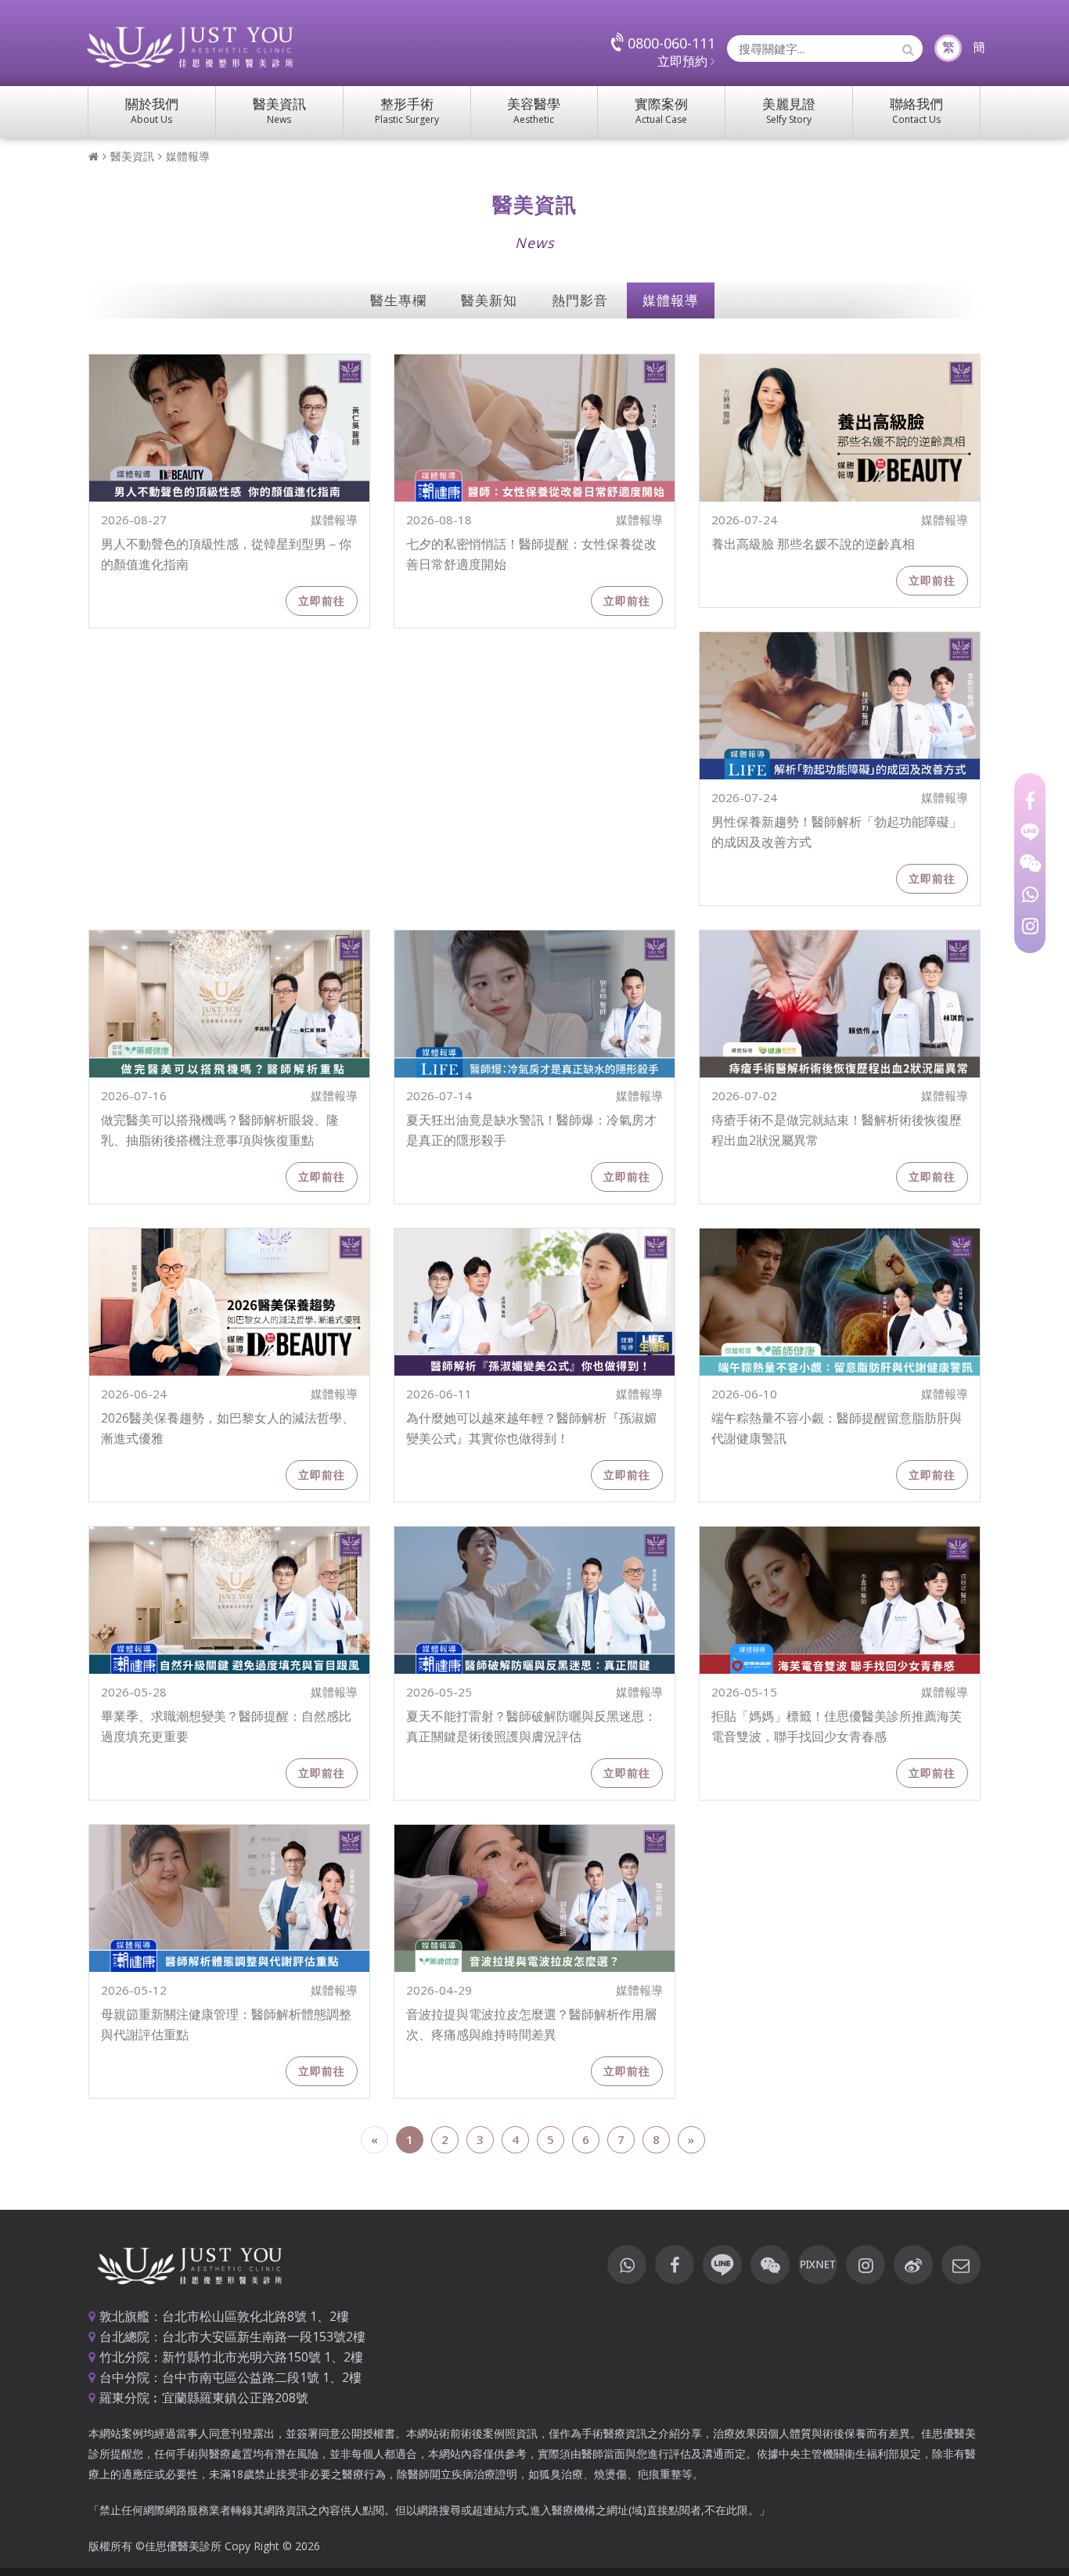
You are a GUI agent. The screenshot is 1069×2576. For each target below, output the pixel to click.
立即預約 (684, 61)
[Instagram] (1030, 926)
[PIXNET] (818, 2265)
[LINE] (1030, 832)
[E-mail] (961, 2265)
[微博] (913, 2265)
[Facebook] (1030, 801)
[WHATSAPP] (1030, 894)
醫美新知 (489, 300)
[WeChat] (1030, 863)
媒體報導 (188, 156)
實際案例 (661, 110)
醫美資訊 (279, 110)
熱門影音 (580, 300)
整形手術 (407, 110)
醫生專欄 (398, 300)
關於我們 (152, 110)
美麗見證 (789, 110)
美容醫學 (534, 110)
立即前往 (322, 601)
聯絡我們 (916, 110)
